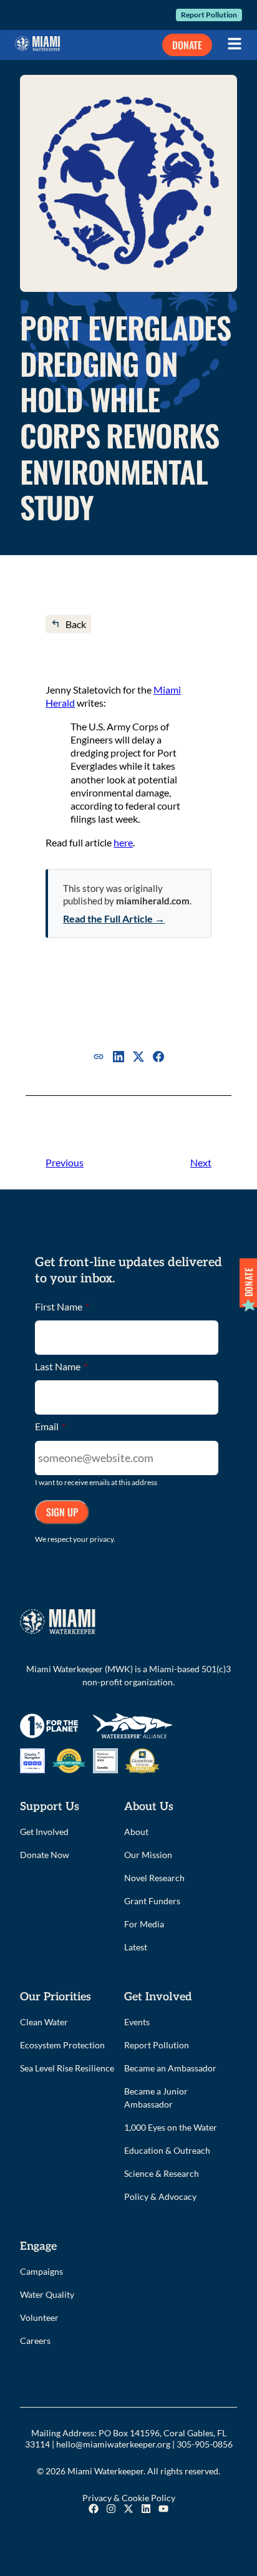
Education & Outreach (167, 2150)
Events (137, 2022)
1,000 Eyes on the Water (171, 2127)
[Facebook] (158, 1057)
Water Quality (47, 2294)
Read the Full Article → (114, 918)
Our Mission (148, 1855)
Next (201, 1162)
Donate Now (45, 1855)
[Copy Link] (99, 1057)
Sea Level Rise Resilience (67, 2068)
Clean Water (44, 2022)
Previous (65, 1162)
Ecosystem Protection (62, 2045)
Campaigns (41, 2271)
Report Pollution (209, 15)
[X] (138, 1057)
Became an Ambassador (170, 2068)
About (136, 1832)
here (123, 842)
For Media (144, 1924)
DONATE (187, 45)
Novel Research (154, 1878)
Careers (35, 2341)
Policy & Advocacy (160, 2196)
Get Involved (44, 1832)
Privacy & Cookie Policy (129, 2498)
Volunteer (39, 2317)
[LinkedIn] (119, 1057)
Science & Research (162, 2173)
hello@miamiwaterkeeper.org (113, 2444)
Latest (136, 1947)
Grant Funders (152, 1901)
